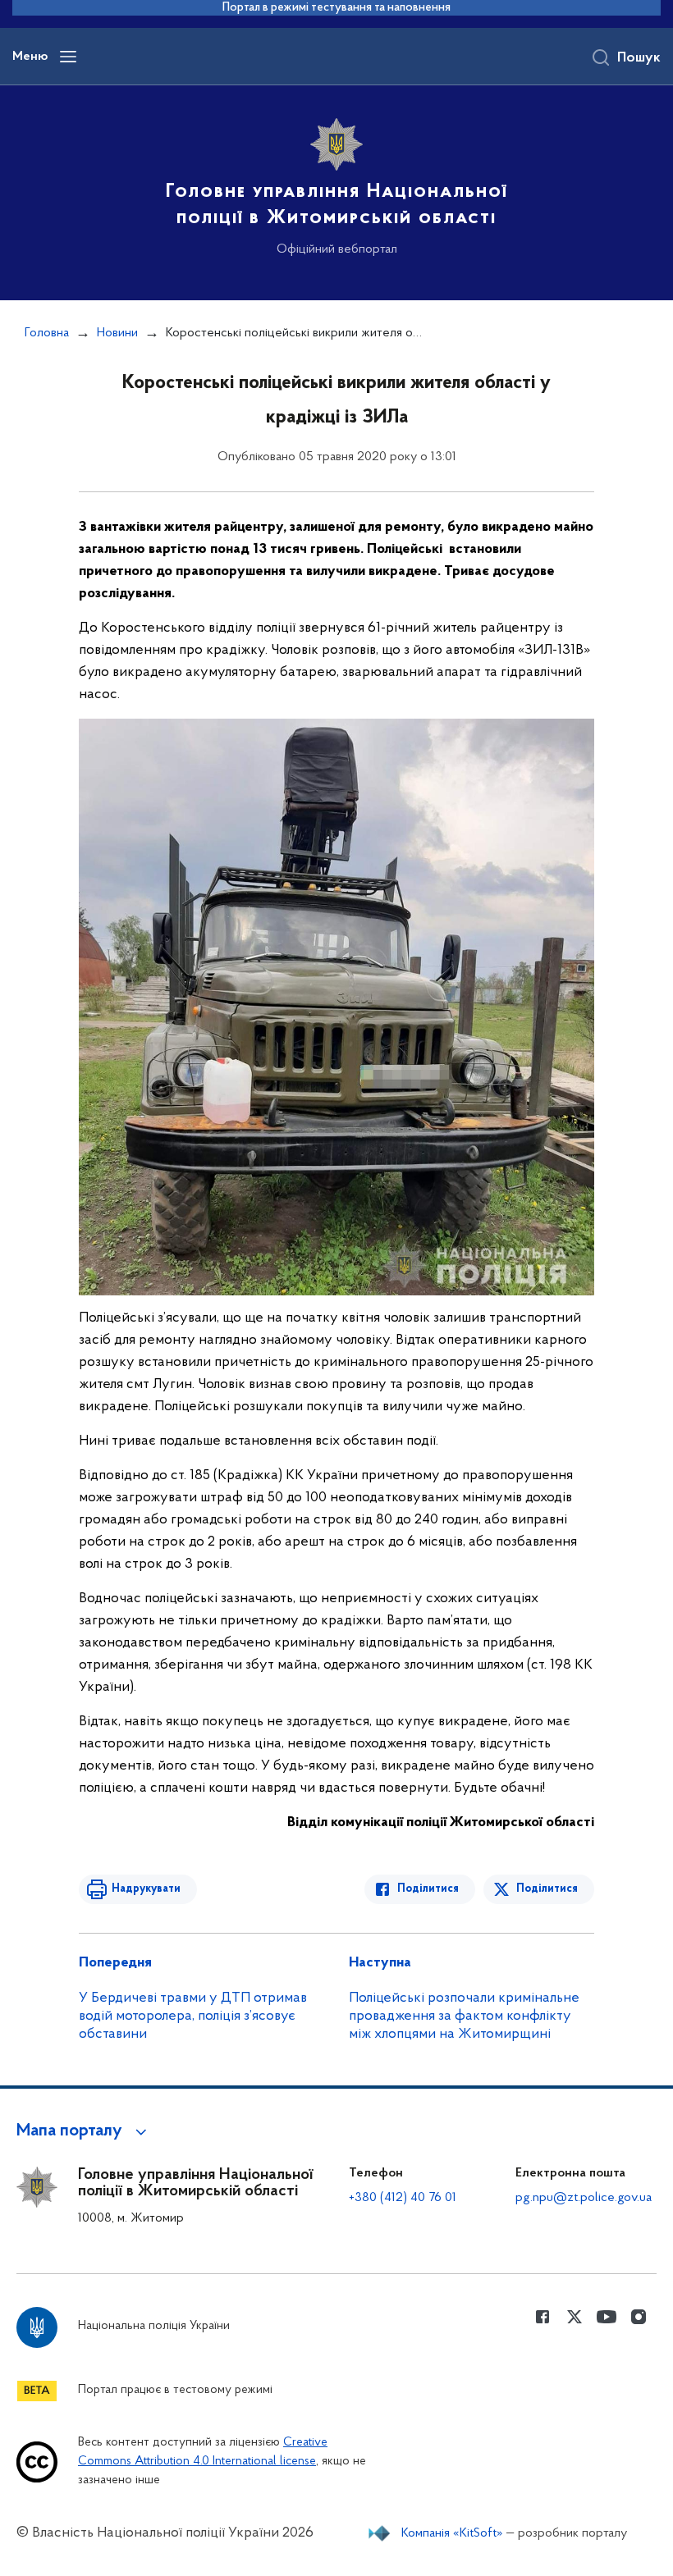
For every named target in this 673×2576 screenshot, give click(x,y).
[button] (84, 2131)
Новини (117, 333)
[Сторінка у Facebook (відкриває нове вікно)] (543, 2317)
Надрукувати (146, 1889)
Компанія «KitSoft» (452, 2533)
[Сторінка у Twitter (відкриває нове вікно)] (575, 2317)
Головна (47, 333)
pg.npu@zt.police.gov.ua (584, 2198)
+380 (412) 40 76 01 (403, 2198)
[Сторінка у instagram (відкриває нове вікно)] (639, 2317)
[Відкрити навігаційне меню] (68, 57)
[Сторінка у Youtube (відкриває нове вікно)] (607, 2317)
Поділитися (428, 1889)
